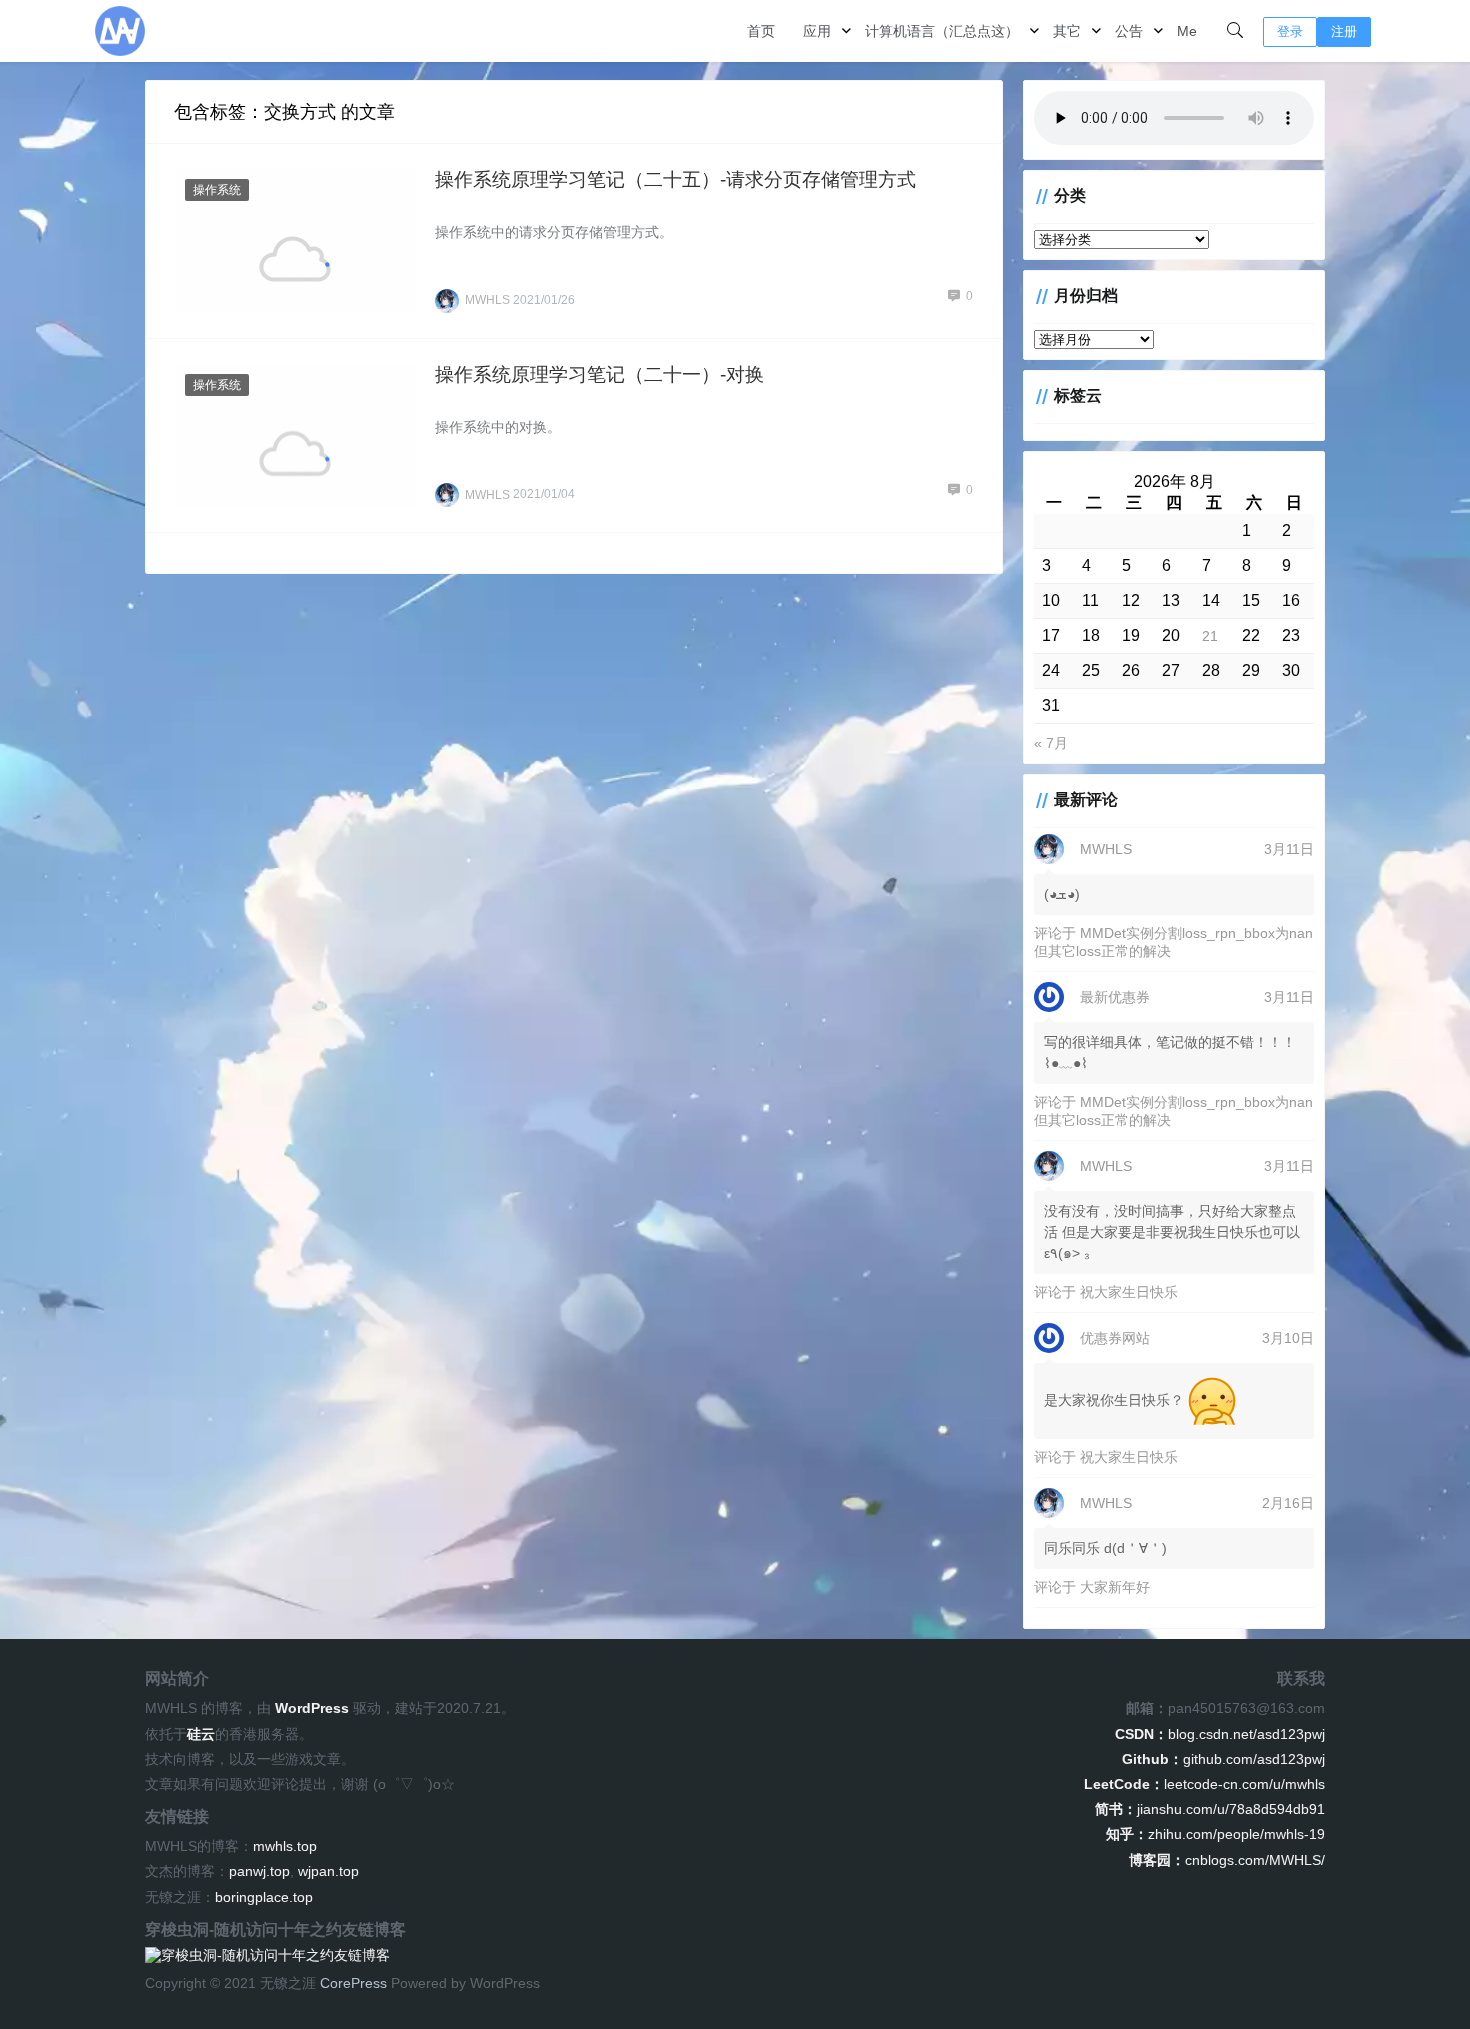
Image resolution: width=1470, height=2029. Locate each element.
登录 (1290, 31)
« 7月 (1051, 743)
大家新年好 (1115, 1587)
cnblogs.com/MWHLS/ (1227, 1860)
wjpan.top (328, 1871)
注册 (1344, 31)
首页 (761, 31)
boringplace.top (264, 1897)
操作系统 (217, 190)
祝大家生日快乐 (1129, 1292)
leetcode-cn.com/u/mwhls (1204, 1784)
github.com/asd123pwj (1223, 1759)
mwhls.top (285, 1846)
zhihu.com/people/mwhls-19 (1215, 1834)
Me (1187, 31)
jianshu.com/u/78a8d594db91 (1210, 1809)
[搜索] (1235, 31)
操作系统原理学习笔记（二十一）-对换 (599, 374)
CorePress (353, 1983)
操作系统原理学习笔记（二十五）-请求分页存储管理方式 (675, 179)
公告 (1129, 31)
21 (1210, 636)
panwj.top (259, 1871)
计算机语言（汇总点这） (942, 31)
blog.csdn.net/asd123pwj (1220, 1734)
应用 (817, 31)
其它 (1067, 31)
